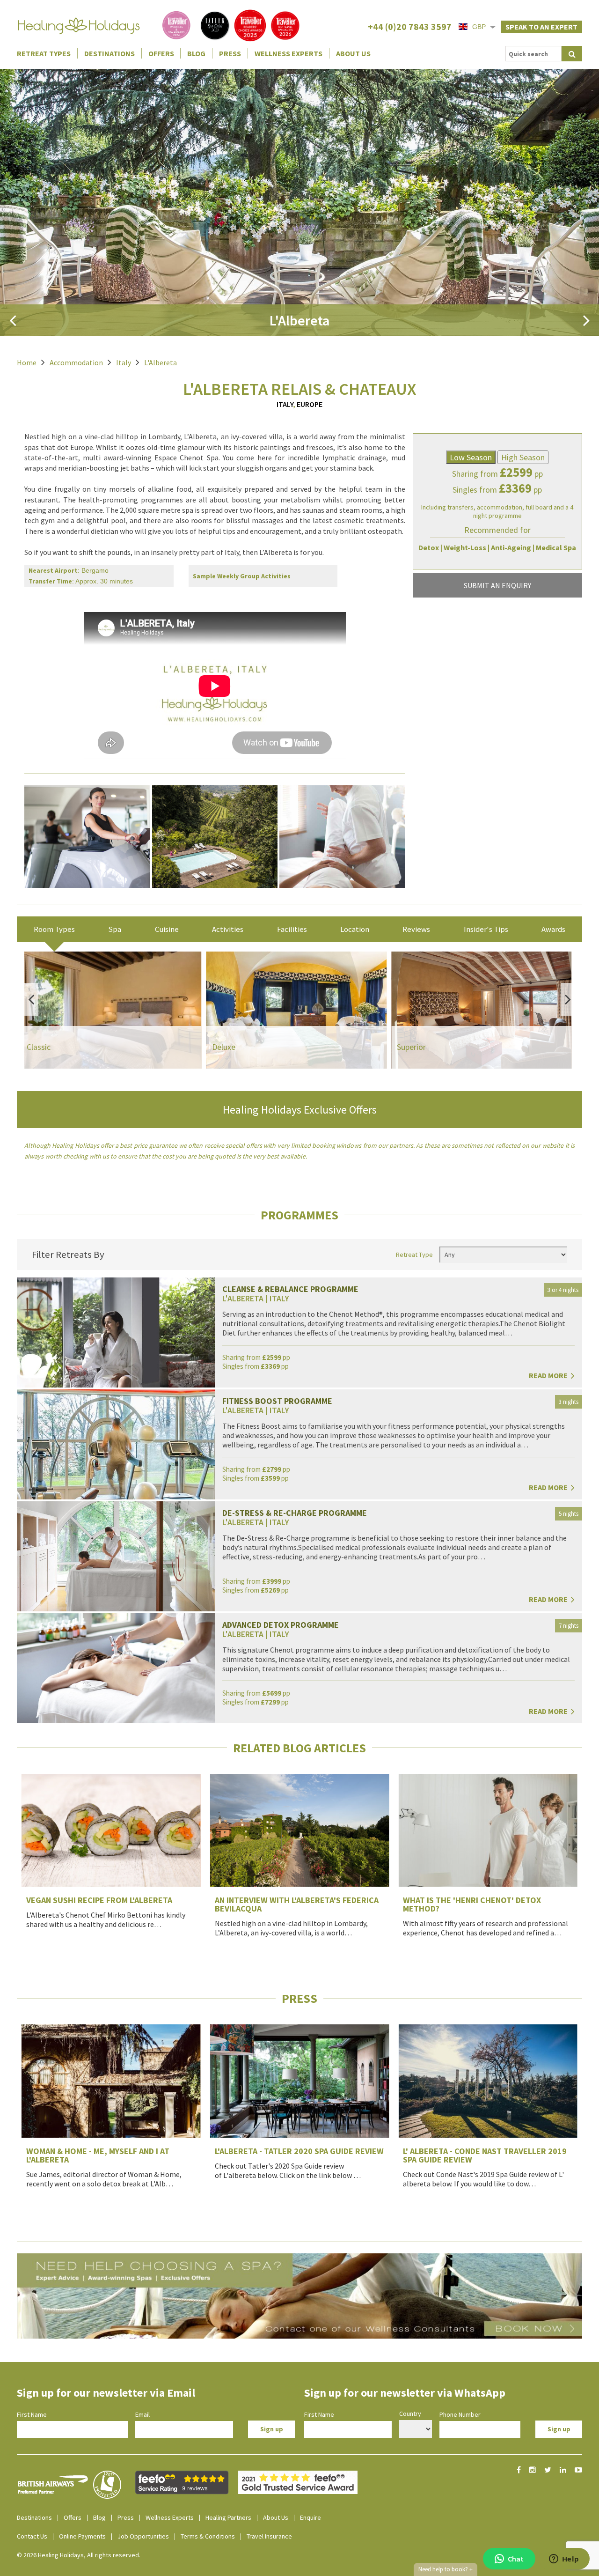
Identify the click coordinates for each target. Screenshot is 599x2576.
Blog (196, 53)
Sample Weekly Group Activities (242, 576)
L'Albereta (161, 362)
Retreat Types (44, 53)
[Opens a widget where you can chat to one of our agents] (564, 2560)
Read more (549, 1375)
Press (230, 53)
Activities (228, 929)
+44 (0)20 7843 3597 (410, 26)
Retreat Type (414, 1255)
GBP (479, 27)
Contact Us (32, 2536)
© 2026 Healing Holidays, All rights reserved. (79, 2555)
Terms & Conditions (208, 2536)
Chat (516, 2559)
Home (27, 362)
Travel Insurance (269, 2536)
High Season (523, 457)
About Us (353, 53)
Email (142, 2414)
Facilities (292, 929)
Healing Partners (228, 2517)
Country (410, 2414)
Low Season (471, 457)
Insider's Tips (486, 929)
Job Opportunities (143, 2536)
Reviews (416, 929)
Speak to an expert (541, 27)
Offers (161, 53)
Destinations (110, 53)
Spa (115, 929)
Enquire (310, 2517)
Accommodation (76, 362)
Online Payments (82, 2536)
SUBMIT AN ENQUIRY (497, 585)
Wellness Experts (289, 53)
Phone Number (460, 2414)
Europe (310, 404)
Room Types (54, 929)
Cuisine (167, 929)
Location (355, 929)
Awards (553, 929)
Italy (124, 362)
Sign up (272, 2429)
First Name (32, 2414)
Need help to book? (446, 2569)
